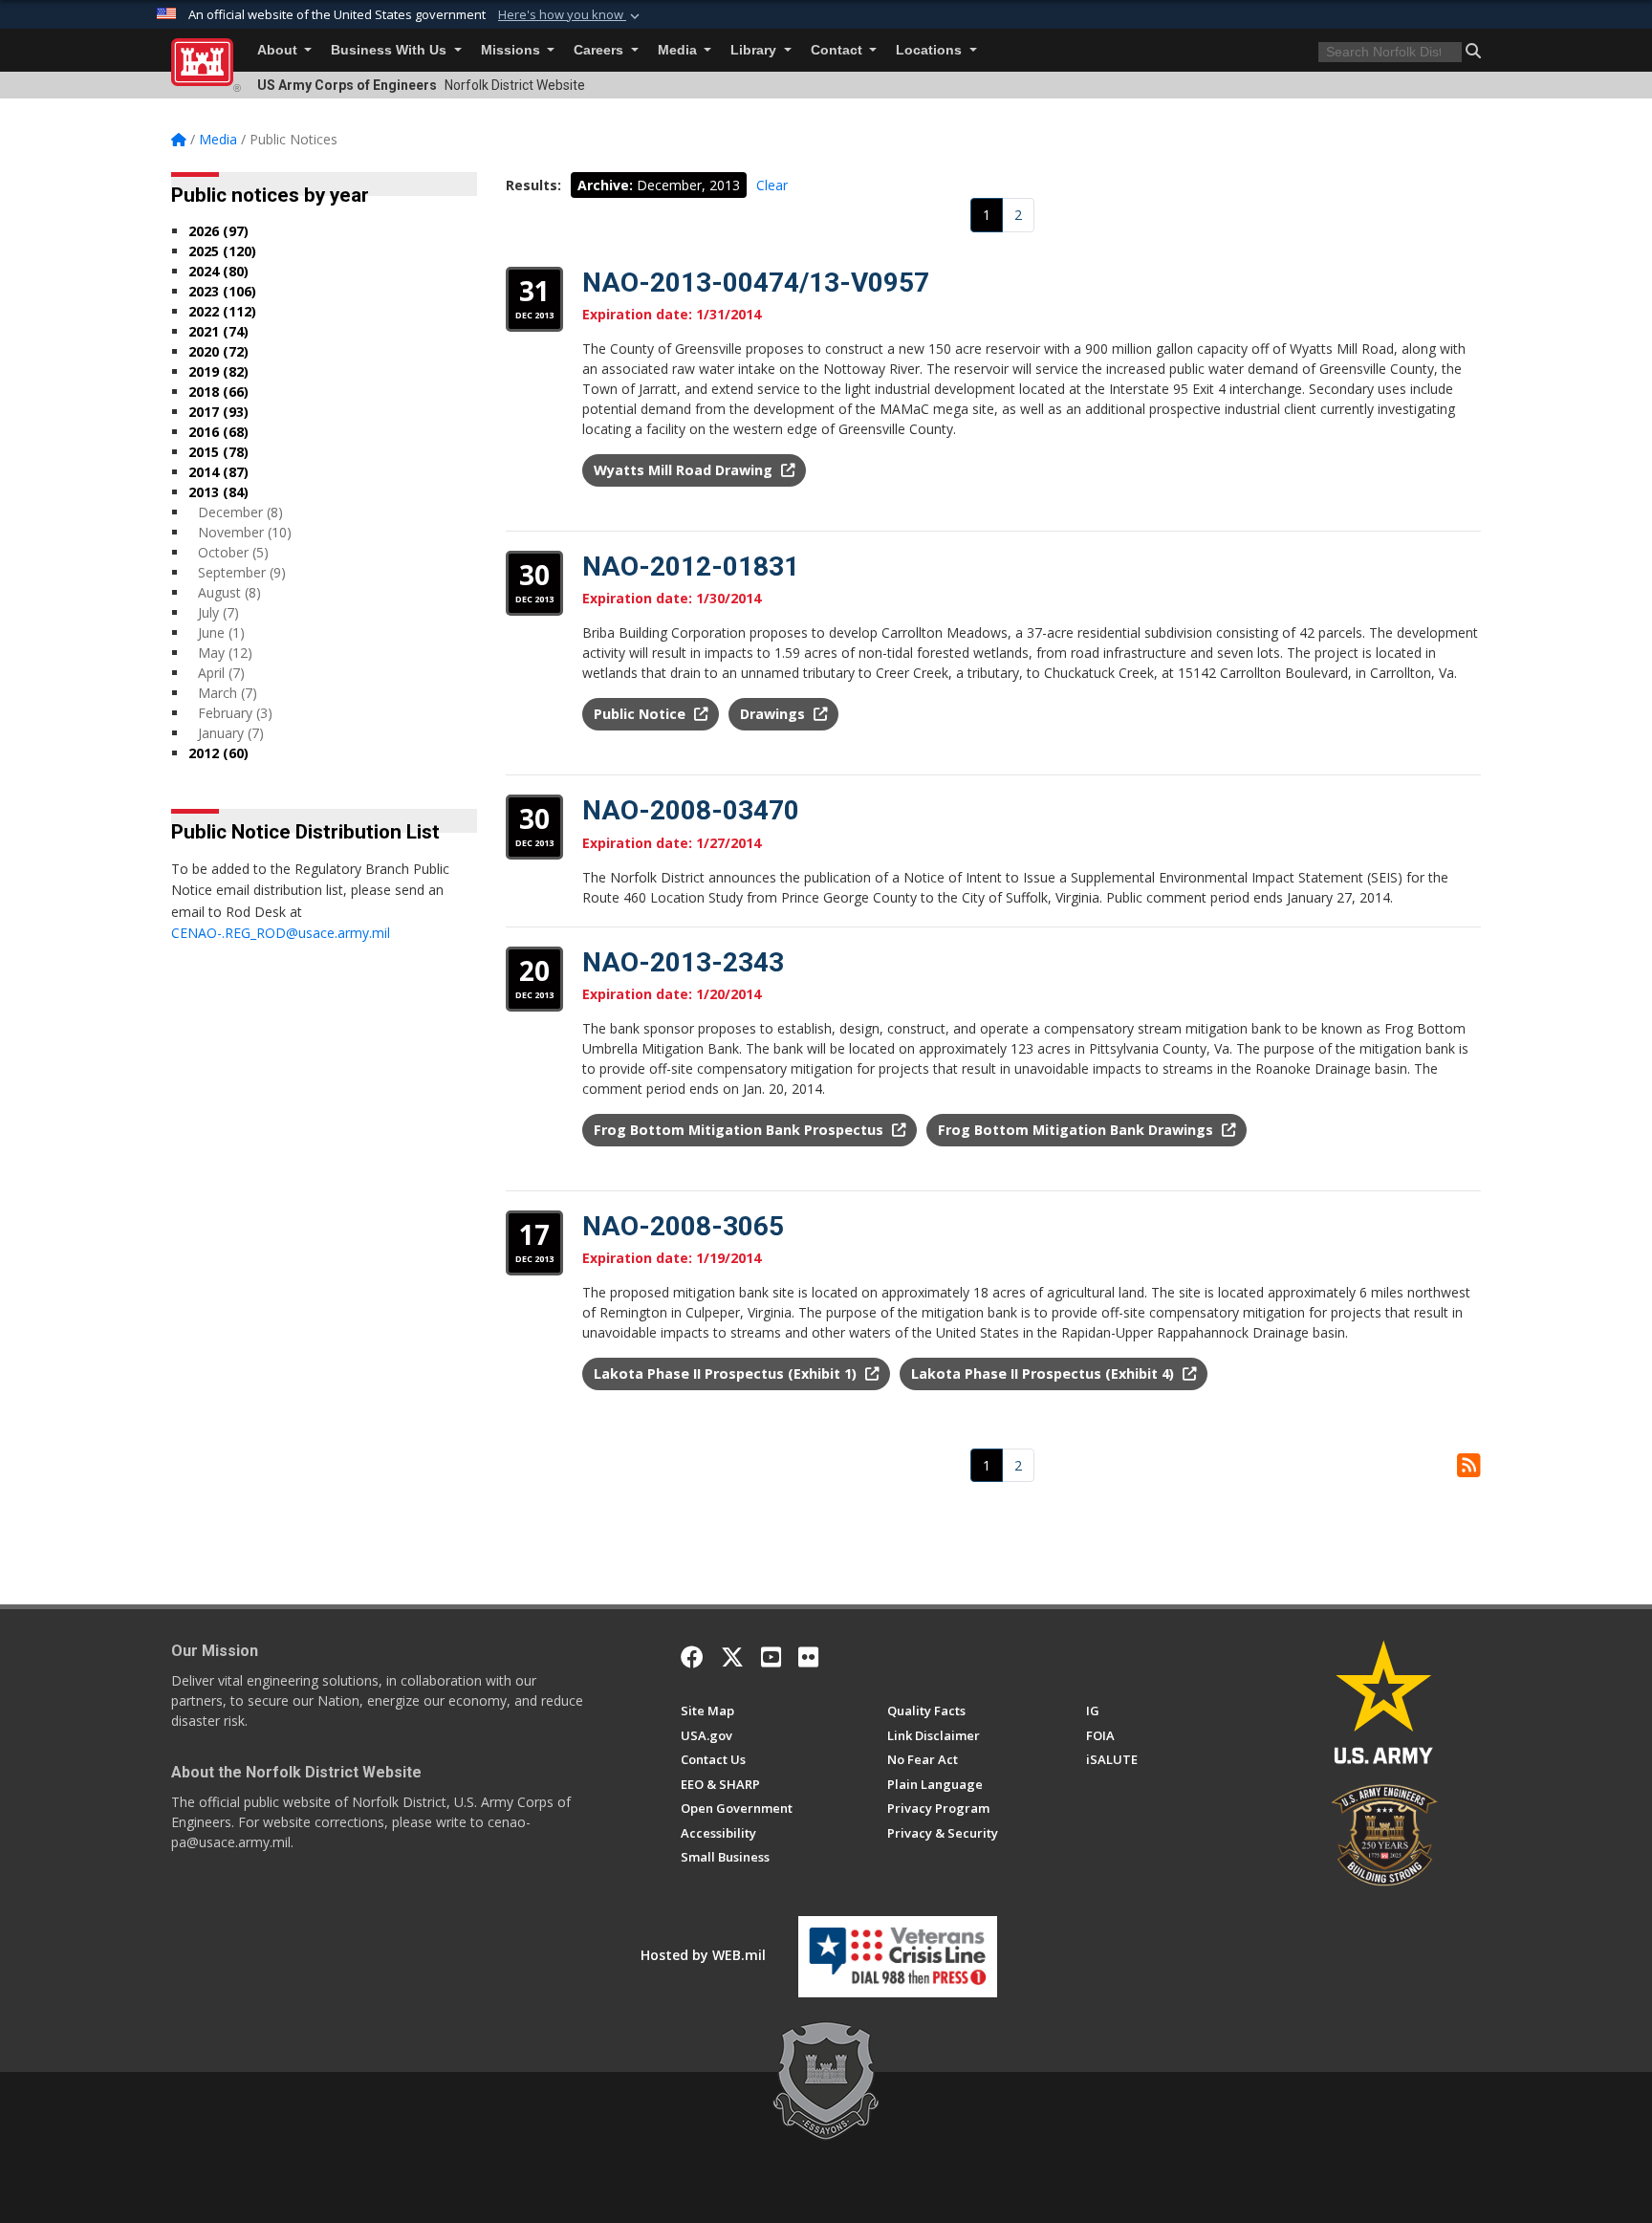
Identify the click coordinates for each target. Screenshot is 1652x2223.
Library (755, 50)
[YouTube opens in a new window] (771, 1657)
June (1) (221, 632)
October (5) (233, 552)
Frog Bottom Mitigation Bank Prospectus (740, 1130)
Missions (512, 50)
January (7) (231, 733)
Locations (931, 50)
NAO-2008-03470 (691, 810)
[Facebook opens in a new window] (692, 1657)
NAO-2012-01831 (691, 567)
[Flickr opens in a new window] (808, 1657)
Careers (600, 50)
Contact (838, 50)
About (279, 50)
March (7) (228, 693)
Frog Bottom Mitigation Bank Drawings (1077, 1130)
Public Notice (641, 714)
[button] (571, 15)
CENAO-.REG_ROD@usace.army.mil (281, 933)
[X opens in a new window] (732, 1657)
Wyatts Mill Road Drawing (685, 470)
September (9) (242, 572)
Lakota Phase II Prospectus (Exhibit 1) (727, 1373)
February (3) (235, 713)
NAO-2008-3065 (683, 1226)
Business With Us (391, 50)
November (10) (245, 532)
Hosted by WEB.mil (703, 1955)
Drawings (774, 714)
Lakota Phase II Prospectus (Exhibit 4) (1044, 1373)
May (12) (225, 653)
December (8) (240, 512)
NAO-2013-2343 (683, 962)
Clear (772, 185)
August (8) (229, 592)
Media (679, 50)
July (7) (218, 612)
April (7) (221, 673)
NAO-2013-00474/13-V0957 (756, 283)
